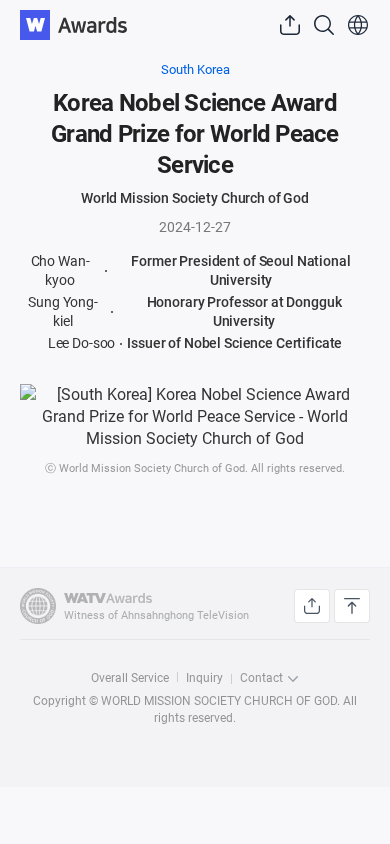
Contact (261, 678)
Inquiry (204, 678)
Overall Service (130, 678)
